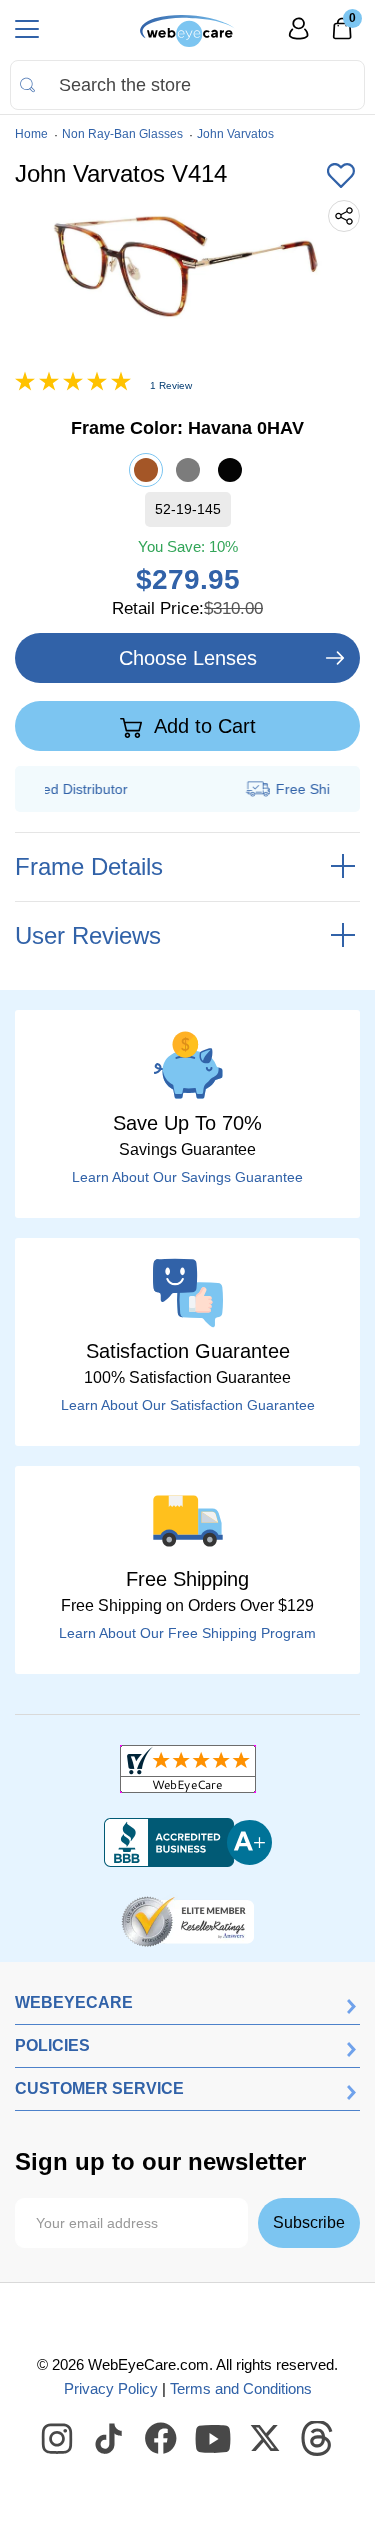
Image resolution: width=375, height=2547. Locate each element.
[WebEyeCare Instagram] (58, 2439)
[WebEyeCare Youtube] (214, 2439)
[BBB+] (188, 1843)
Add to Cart (202, 726)
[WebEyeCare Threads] (318, 2439)
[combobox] (187, 85)
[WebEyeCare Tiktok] (110, 2439)
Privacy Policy (111, 2388)
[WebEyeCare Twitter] (266, 2439)
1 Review (171, 385)
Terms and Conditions (241, 2388)
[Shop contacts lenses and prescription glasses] (187, 31)
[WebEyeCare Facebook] (162, 2439)
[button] (341, 177)
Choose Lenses (188, 658)
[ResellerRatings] (187, 1920)
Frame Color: (187, 428)
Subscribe (309, 2222)
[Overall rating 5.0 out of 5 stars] (73, 386)
